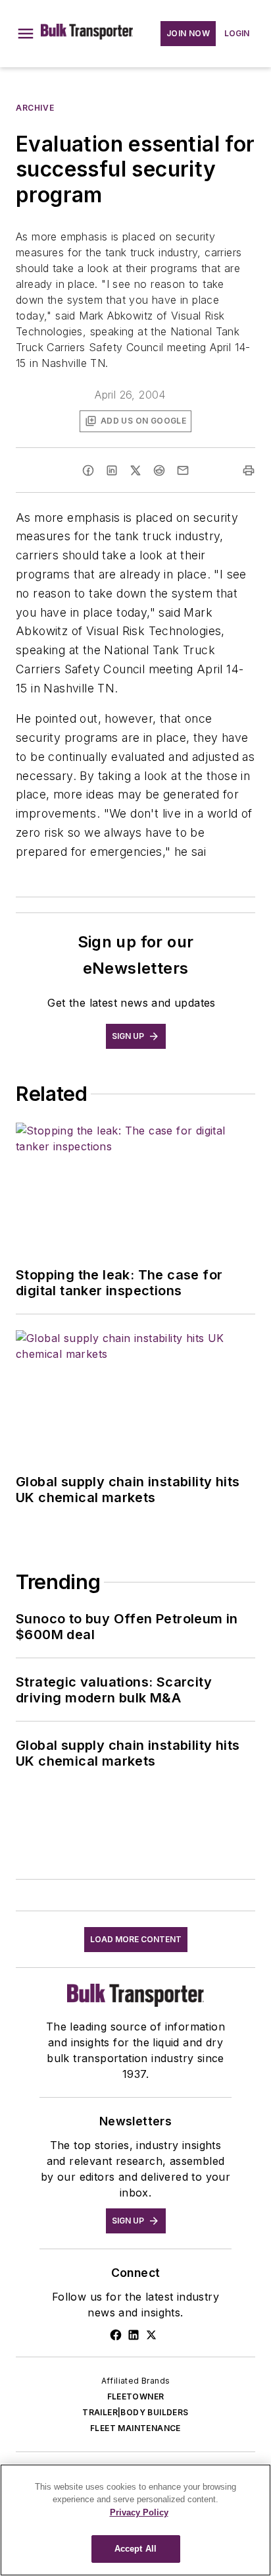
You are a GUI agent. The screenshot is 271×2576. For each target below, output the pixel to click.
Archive (35, 108)
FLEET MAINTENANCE (135, 2428)
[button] (26, 34)
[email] (183, 470)
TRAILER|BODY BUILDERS (135, 2412)
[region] (135, 2520)
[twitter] (135, 470)
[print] (249, 470)
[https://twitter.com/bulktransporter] (151, 2335)
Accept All (135, 2549)
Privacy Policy (139, 2512)
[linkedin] (112, 470)
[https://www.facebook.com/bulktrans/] (116, 2335)
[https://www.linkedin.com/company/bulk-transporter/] (134, 2335)
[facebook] (88, 470)
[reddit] (159, 470)
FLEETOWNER (136, 2396)
